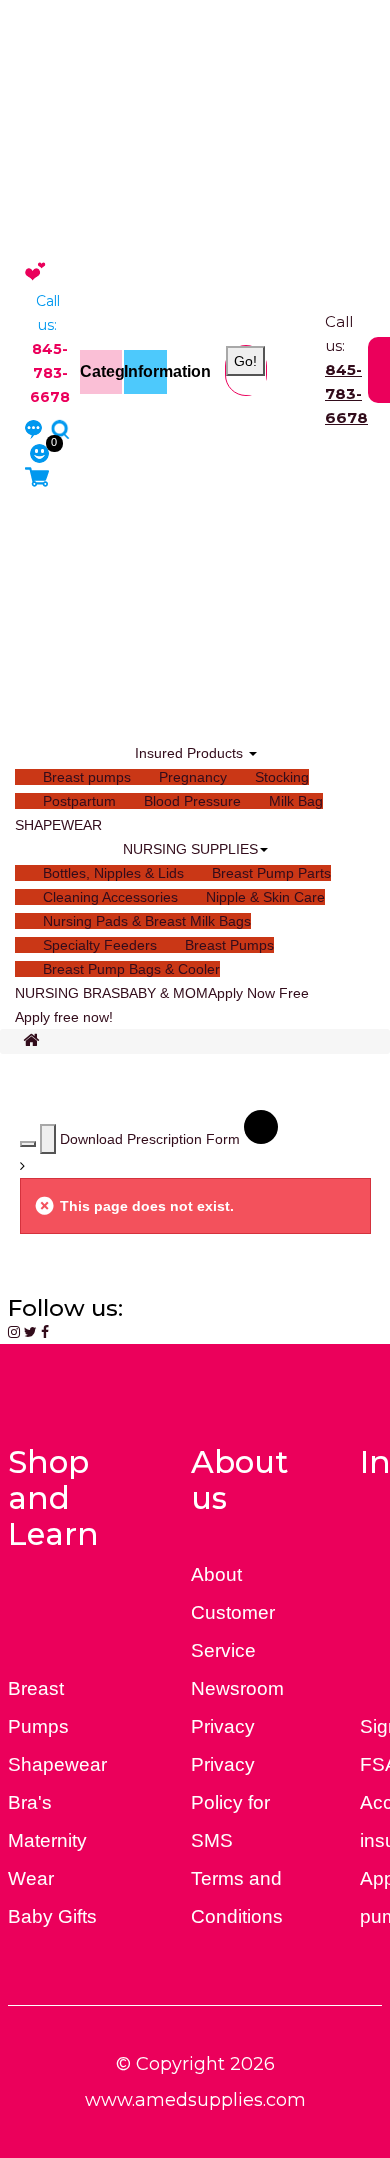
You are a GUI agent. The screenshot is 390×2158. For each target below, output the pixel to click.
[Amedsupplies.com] (35, 270)
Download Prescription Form (152, 1139)
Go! (245, 361)
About (216, 1574)
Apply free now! (64, 1017)
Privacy (223, 1726)
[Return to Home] (31, 1041)
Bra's (30, 1802)
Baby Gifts (52, 1916)
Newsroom (237, 1688)
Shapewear (57, 1764)
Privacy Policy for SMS (230, 1802)
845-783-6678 (346, 393)
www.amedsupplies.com (195, 2100)
